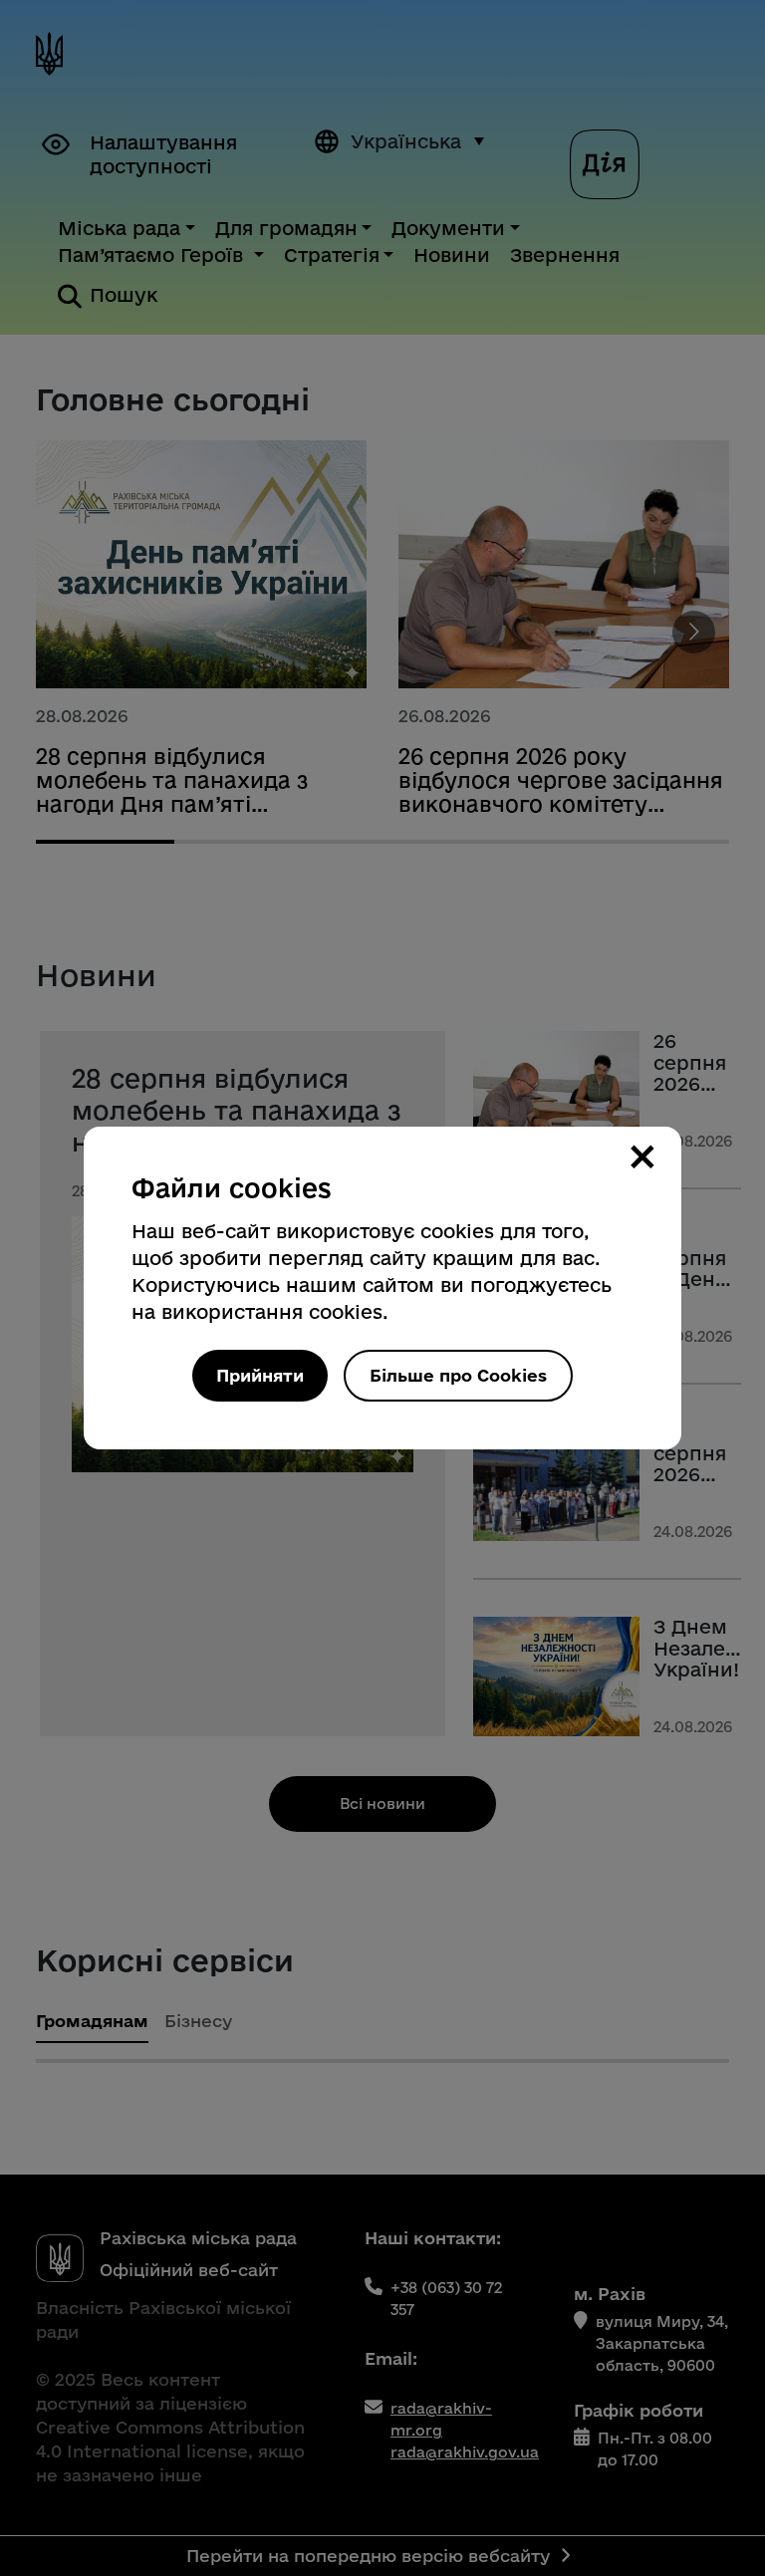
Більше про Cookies (458, 1375)
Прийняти (260, 1375)
